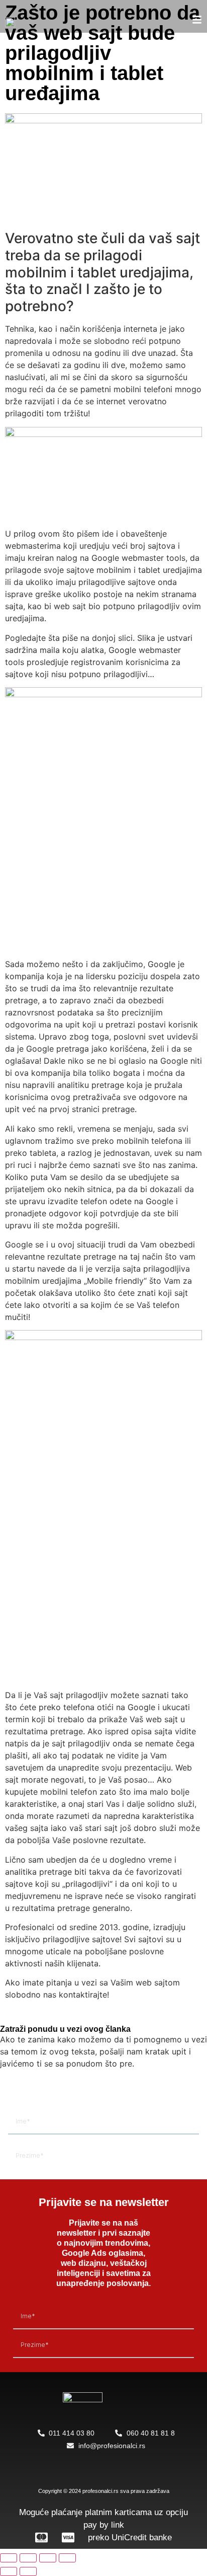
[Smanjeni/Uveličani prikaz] (9, 2558)
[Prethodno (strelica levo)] (9, 2571)
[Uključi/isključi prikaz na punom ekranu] (28, 2558)
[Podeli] (48, 2558)
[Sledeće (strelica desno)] (28, 2571)
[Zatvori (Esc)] (67, 2558)
